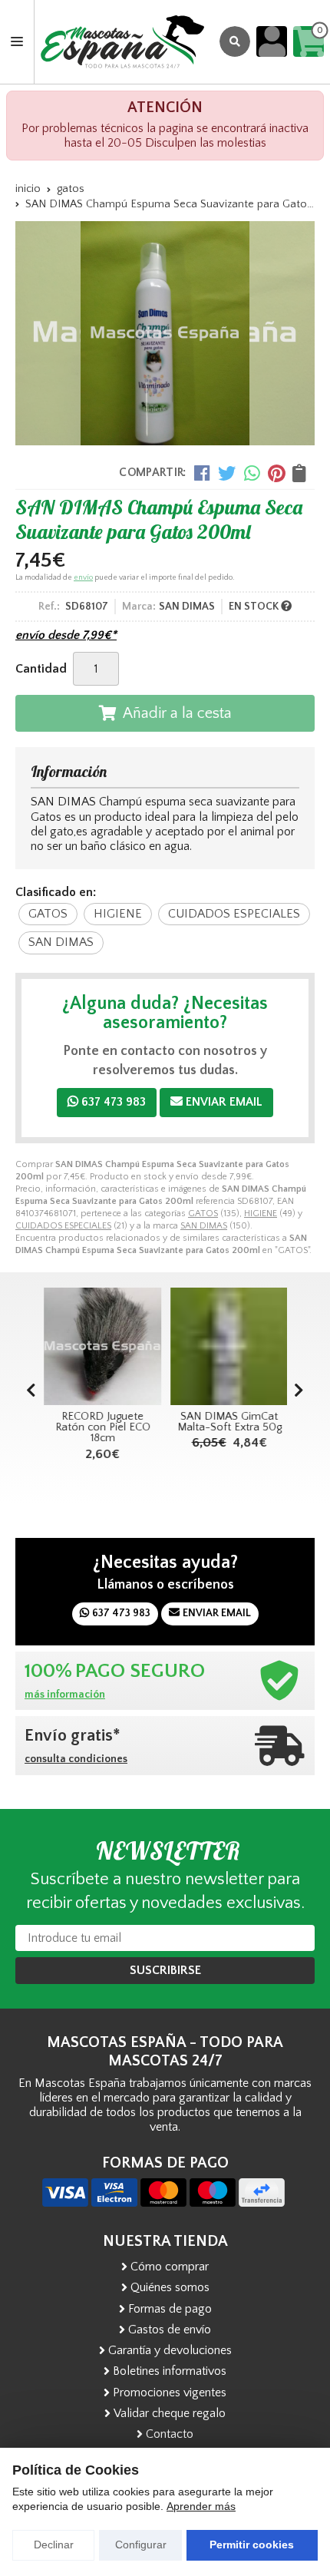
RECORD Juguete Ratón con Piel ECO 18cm (102, 1428)
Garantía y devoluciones (170, 2350)
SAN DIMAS (204, 1226)
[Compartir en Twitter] (227, 473)
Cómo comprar (170, 2267)
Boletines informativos (170, 2371)
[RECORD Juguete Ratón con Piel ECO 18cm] (102, 1346)
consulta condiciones (76, 1759)
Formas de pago (170, 2309)
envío (83, 578)
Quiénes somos (170, 2287)
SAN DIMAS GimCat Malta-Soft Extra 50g (229, 1422)
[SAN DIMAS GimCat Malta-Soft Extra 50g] (228, 1346)
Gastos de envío (170, 2330)
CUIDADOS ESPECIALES (63, 1226)
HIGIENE (261, 1214)
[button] (299, 1391)
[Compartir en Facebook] (202, 473)
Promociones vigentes (170, 2392)
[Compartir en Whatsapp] (252, 473)
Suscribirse (165, 1970)
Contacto (170, 2434)
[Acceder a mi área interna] (272, 41)
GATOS (203, 1214)
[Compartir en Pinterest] (276, 473)
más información (65, 1695)
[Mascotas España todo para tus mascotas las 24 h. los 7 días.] (122, 42)
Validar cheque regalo (170, 2413)
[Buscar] (235, 41)
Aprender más (201, 2506)
